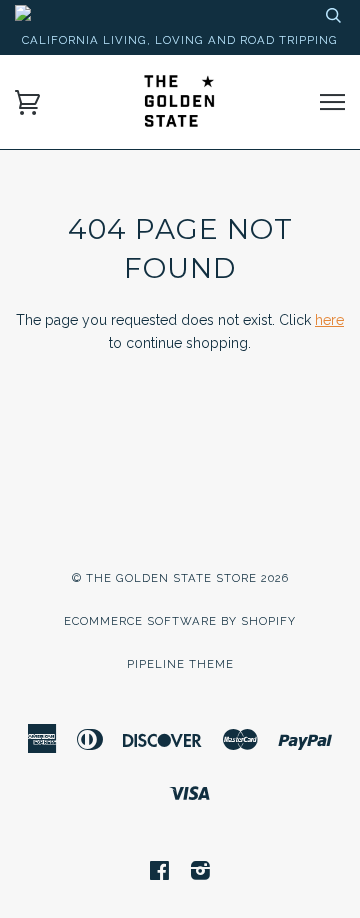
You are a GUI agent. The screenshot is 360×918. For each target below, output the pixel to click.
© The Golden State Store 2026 (180, 578)
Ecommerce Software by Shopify (180, 621)
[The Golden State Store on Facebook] (160, 874)
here (329, 320)
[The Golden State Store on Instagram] (201, 874)
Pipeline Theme (180, 664)
